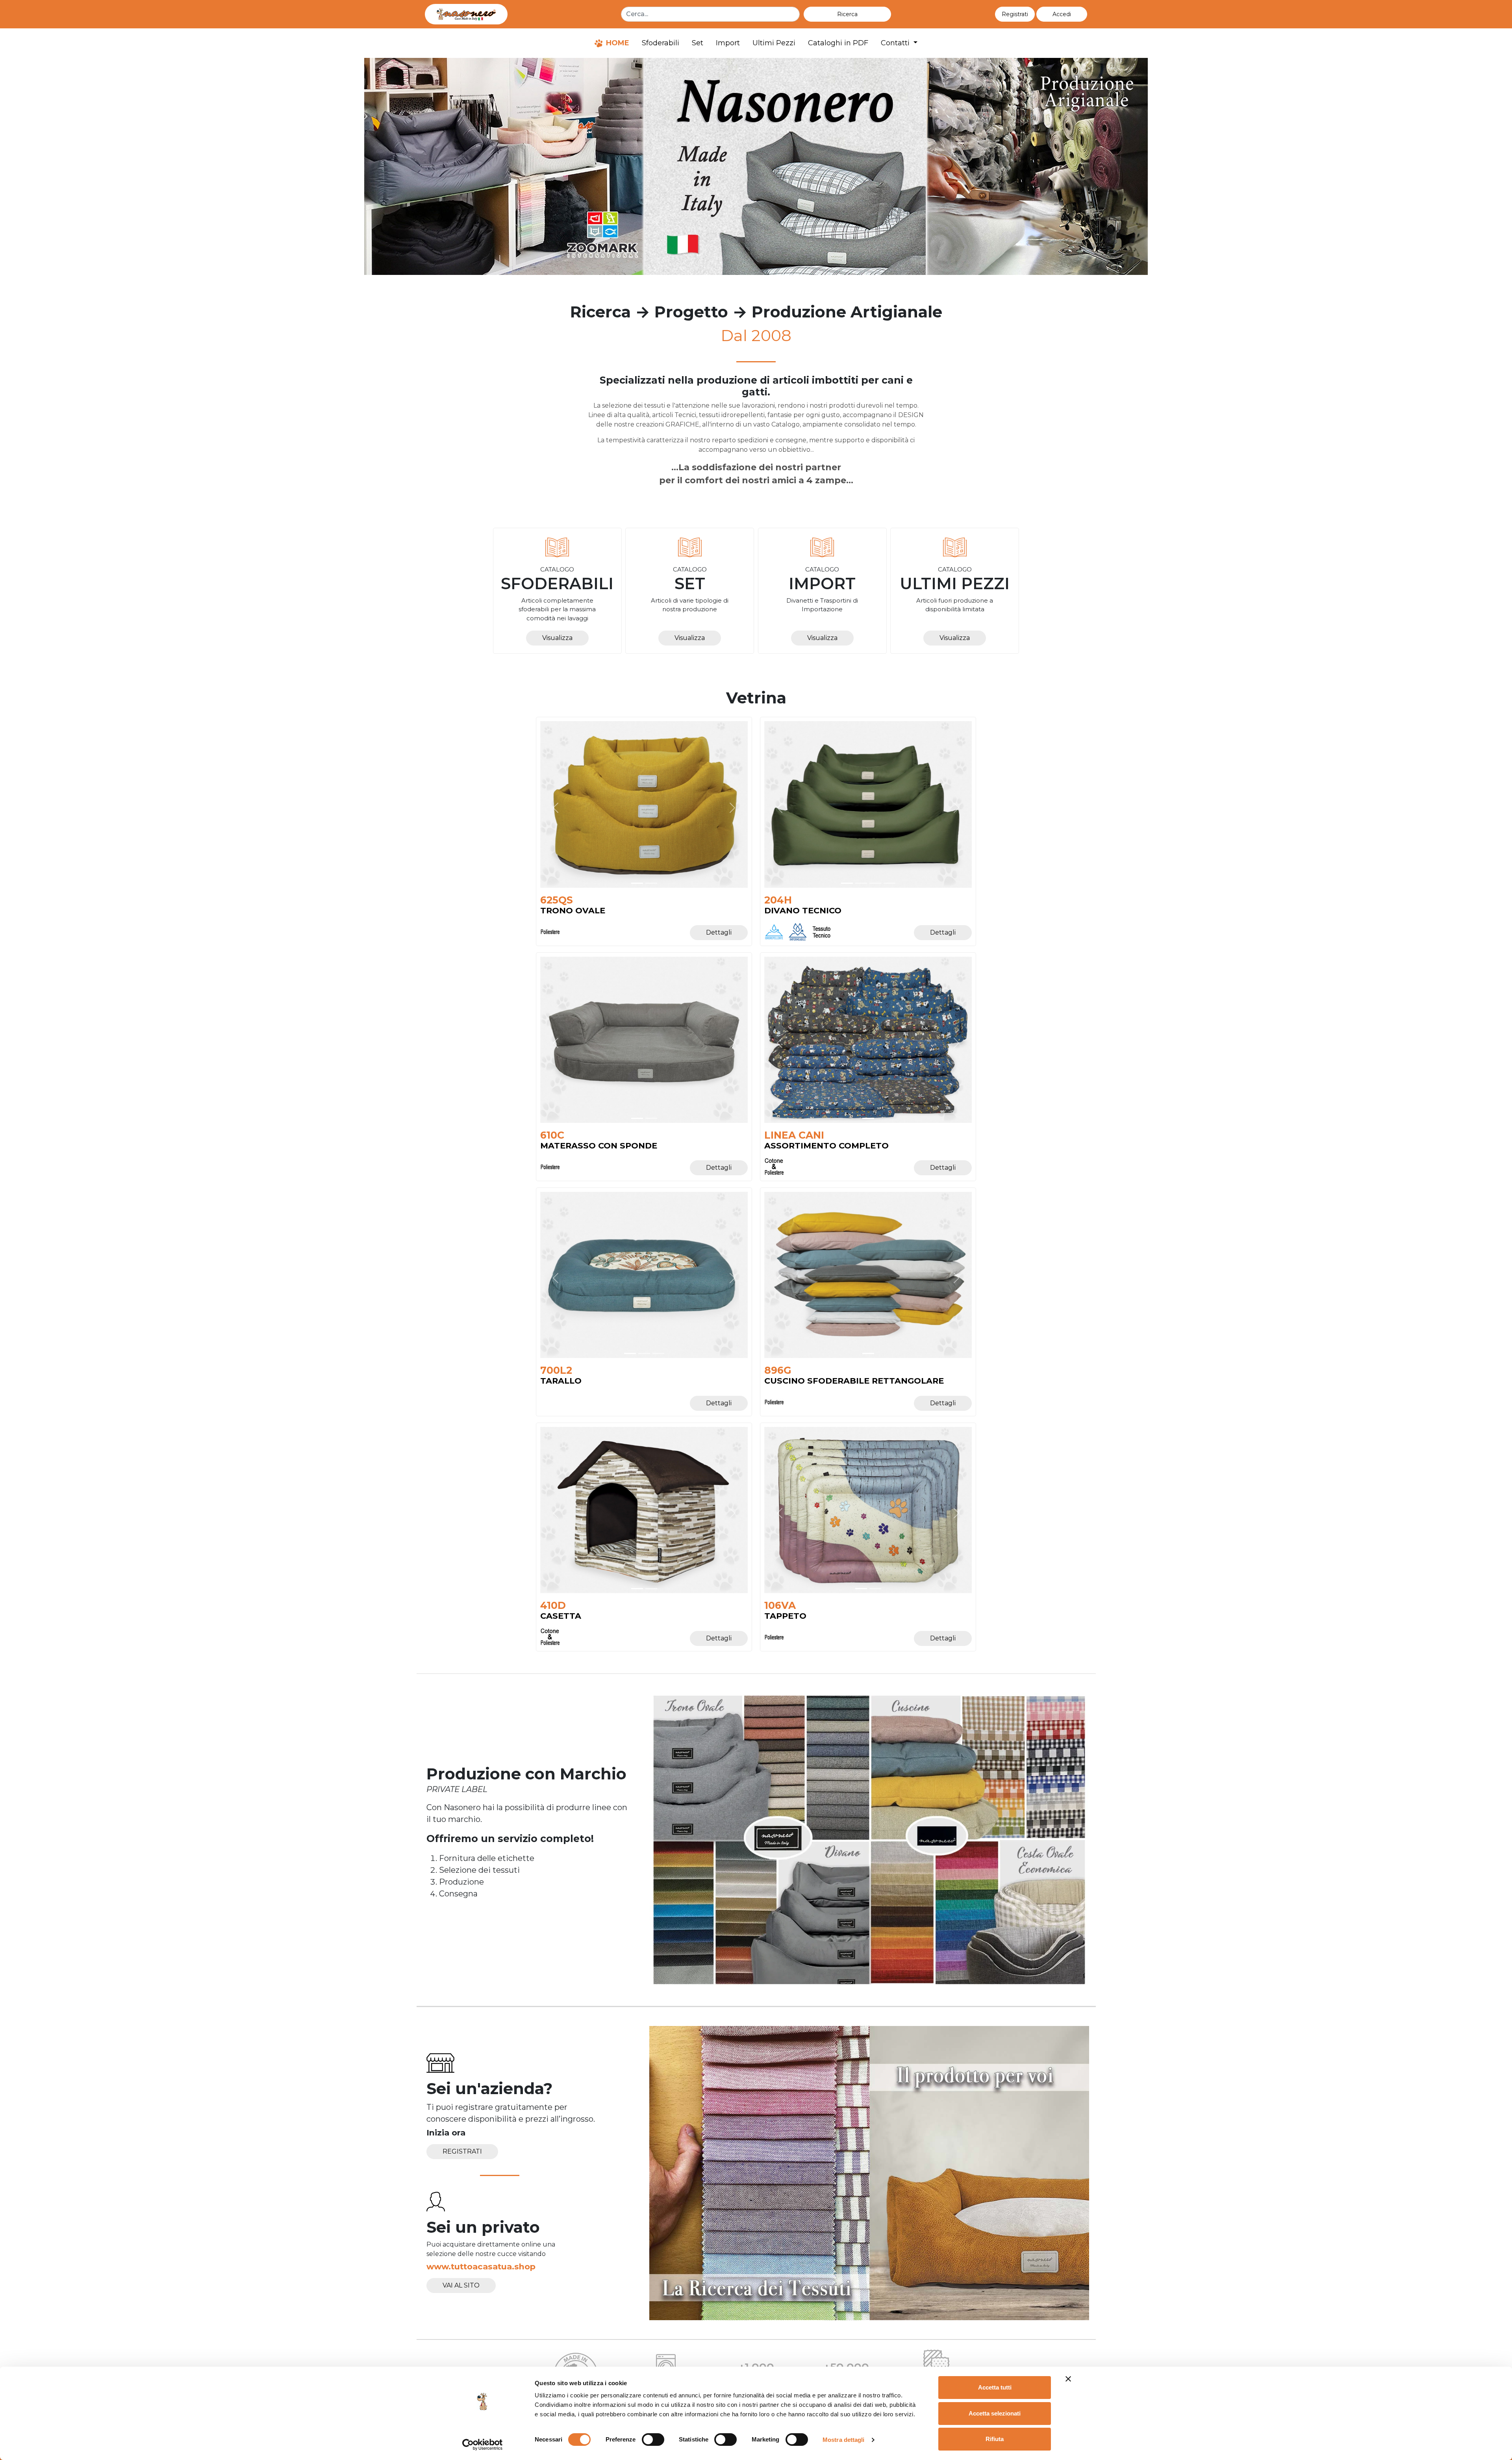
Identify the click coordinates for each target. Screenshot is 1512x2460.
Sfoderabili (661, 43)
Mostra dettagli (844, 2440)
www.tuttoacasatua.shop (481, 2266)
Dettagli (719, 932)
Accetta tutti (995, 2387)
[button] (1062, 14)
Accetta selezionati (995, 2413)
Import (728, 43)
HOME (617, 43)
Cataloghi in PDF (838, 43)
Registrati (462, 2151)
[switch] (653, 2440)
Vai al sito (461, 2285)
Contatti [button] (896, 43)
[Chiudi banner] (1068, 2379)
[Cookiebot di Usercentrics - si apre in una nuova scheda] (483, 2445)
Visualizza (557, 638)
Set (698, 43)
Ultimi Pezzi (774, 43)
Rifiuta (995, 2439)
